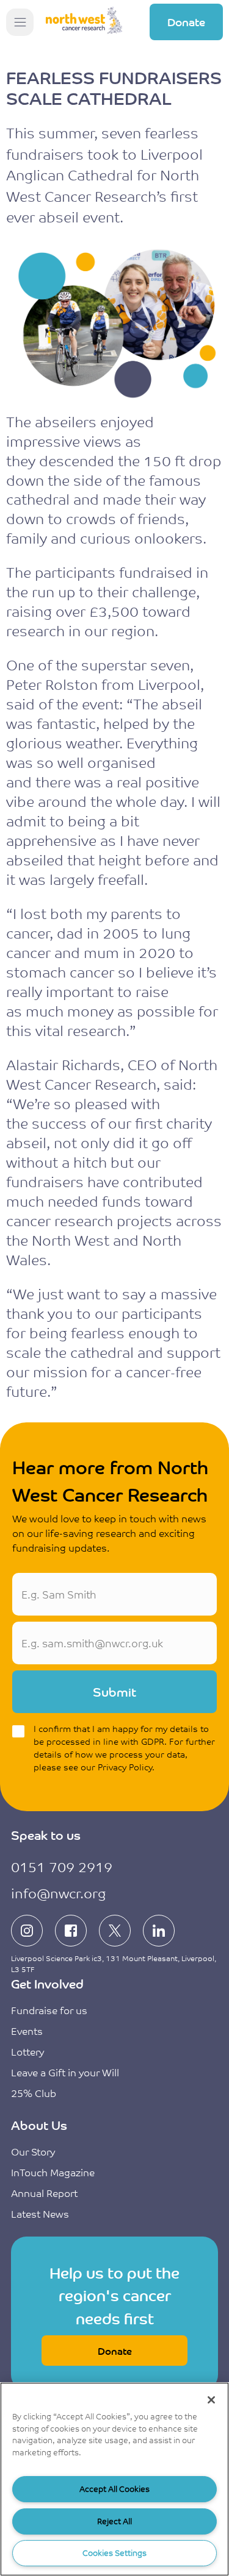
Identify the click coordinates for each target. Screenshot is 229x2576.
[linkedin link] (159, 1931)
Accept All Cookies (114, 2489)
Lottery (27, 2051)
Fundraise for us (49, 2010)
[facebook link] (71, 1931)
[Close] (211, 2400)
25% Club (34, 2093)
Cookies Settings (114, 2553)
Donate (186, 21)
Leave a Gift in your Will (65, 2072)
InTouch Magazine (53, 2172)
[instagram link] (27, 1931)
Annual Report (44, 2193)
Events (27, 2031)
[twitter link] (115, 1931)
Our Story (33, 2151)
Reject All (114, 2521)
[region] (114, 2479)
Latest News (40, 2213)
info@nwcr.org (58, 1893)
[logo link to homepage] (84, 22)
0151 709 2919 (62, 1866)
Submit (114, 1691)
